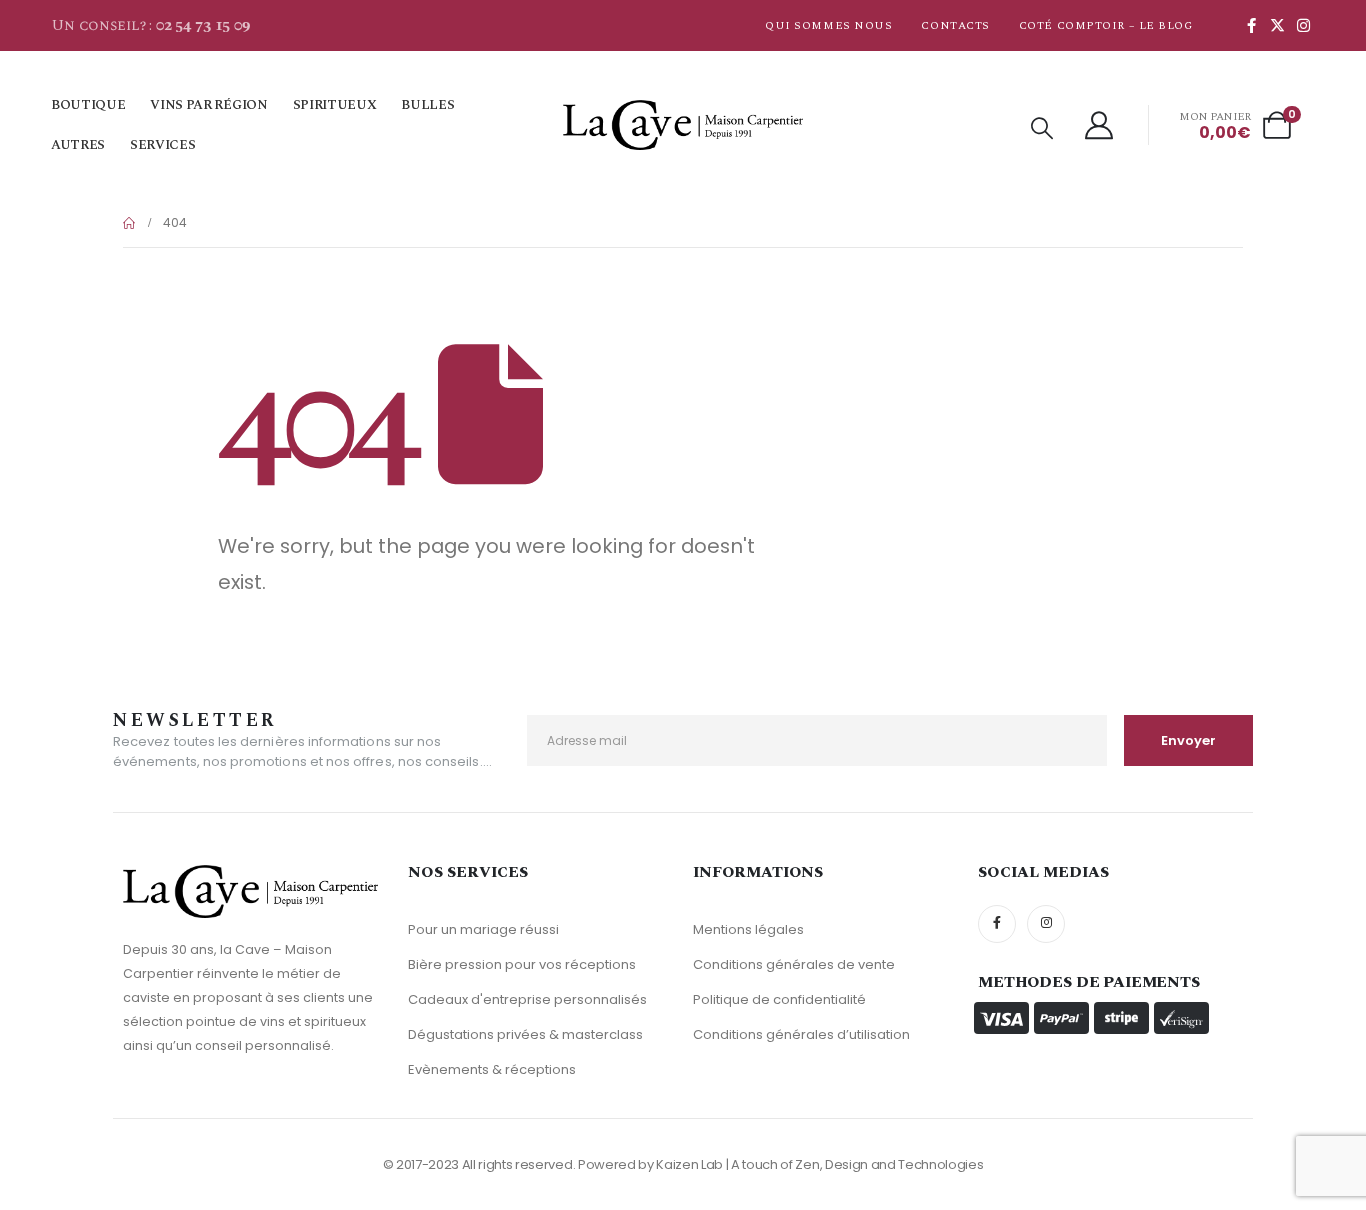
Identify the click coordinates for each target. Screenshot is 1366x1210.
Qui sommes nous (828, 25)
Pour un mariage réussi (483, 929)
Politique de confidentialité (779, 999)
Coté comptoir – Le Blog (1106, 25)
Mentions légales (748, 929)
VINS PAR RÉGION (208, 105)
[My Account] (1100, 125)
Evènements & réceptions (492, 1069)
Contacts (955, 25)
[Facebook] (1251, 25)
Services (162, 145)
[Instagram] (1303, 25)
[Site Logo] (683, 125)
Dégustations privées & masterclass (525, 1034)
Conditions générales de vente (794, 964)
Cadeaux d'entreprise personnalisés (527, 999)
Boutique (88, 105)
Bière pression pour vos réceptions (522, 964)
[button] (1042, 129)
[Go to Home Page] (129, 223)
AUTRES (78, 145)
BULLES (427, 105)
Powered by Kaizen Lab (650, 1164)
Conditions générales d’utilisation (801, 1034)
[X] (1277, 25)
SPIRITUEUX (335, 105)
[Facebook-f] (997, 924)
